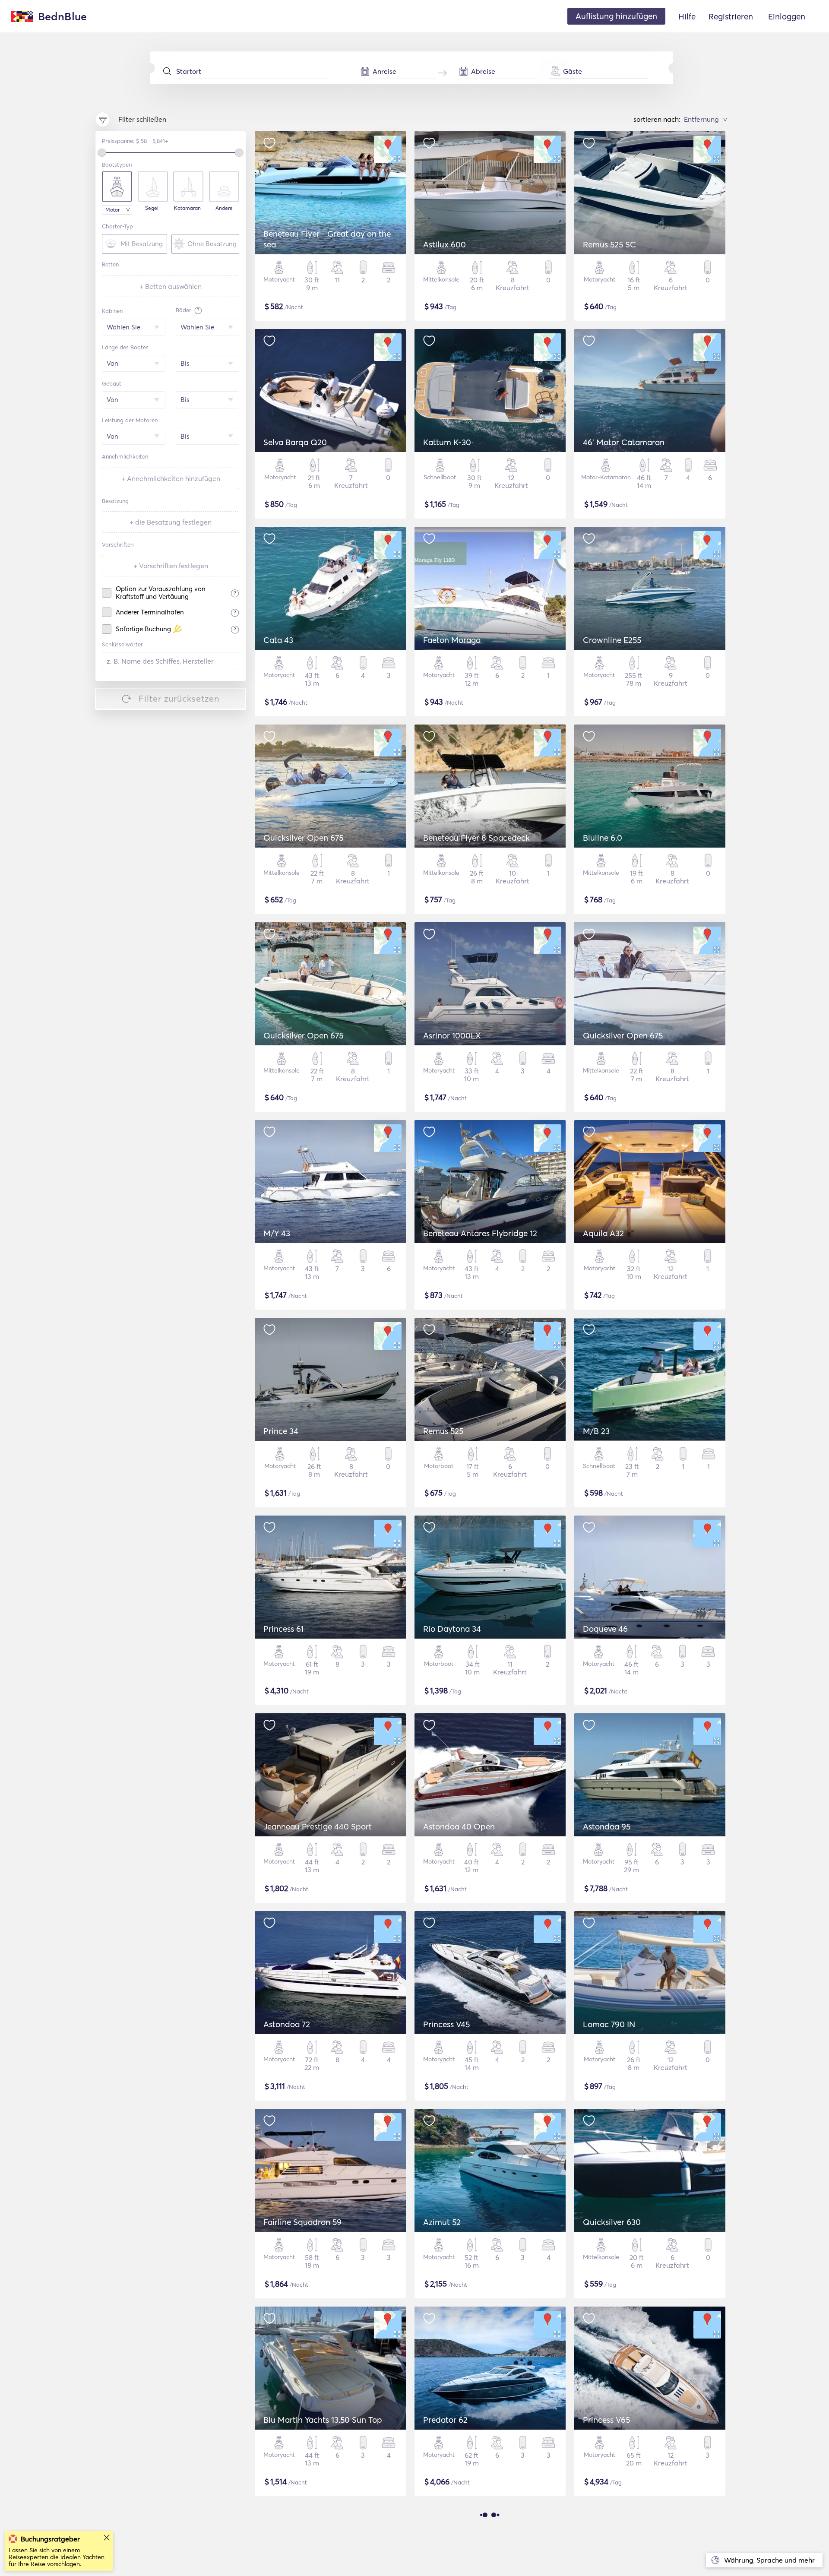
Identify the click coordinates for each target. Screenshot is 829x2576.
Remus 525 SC (609, 244)
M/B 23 (596, 1431)
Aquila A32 (603, 1233)
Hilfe (687, 16)
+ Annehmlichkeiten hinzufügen (171, 478)
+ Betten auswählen (171, 286)
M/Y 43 (277, 1233)
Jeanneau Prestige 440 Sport (318, 1826)
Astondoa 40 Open (459, 1826)
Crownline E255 (612, 640)
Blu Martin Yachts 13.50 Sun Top (323, 2420)
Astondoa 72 (287, 2024)
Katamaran (187, 208)
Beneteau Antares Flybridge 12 (480, 1233)
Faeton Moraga (452, 640)
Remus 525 (443, 1431)
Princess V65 (606, 2420)
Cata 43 (278, 640)
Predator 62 (445, 2420)
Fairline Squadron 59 (302, 2222)
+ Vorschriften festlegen (171, 566)
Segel (152, 208)
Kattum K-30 (447, 442)
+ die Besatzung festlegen (171, 522)
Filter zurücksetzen (179, 698)
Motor (112, 210)
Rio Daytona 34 (452, 1629)
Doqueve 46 (605, 1629)
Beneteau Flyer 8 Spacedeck (476, 838)
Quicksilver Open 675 (303, 838)
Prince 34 (281, 1431)
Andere (224, 208)
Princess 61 (283, 1629)
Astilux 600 (445, 244)
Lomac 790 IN (609, 2024)
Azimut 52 (442, 2222)
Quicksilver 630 (612, 2222)
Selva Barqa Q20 (295, 442)
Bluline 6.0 (603, 838)
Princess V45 (446, 2024)
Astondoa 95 (607, 1826)
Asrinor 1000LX (452, 1035)
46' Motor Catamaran (624, 442)
